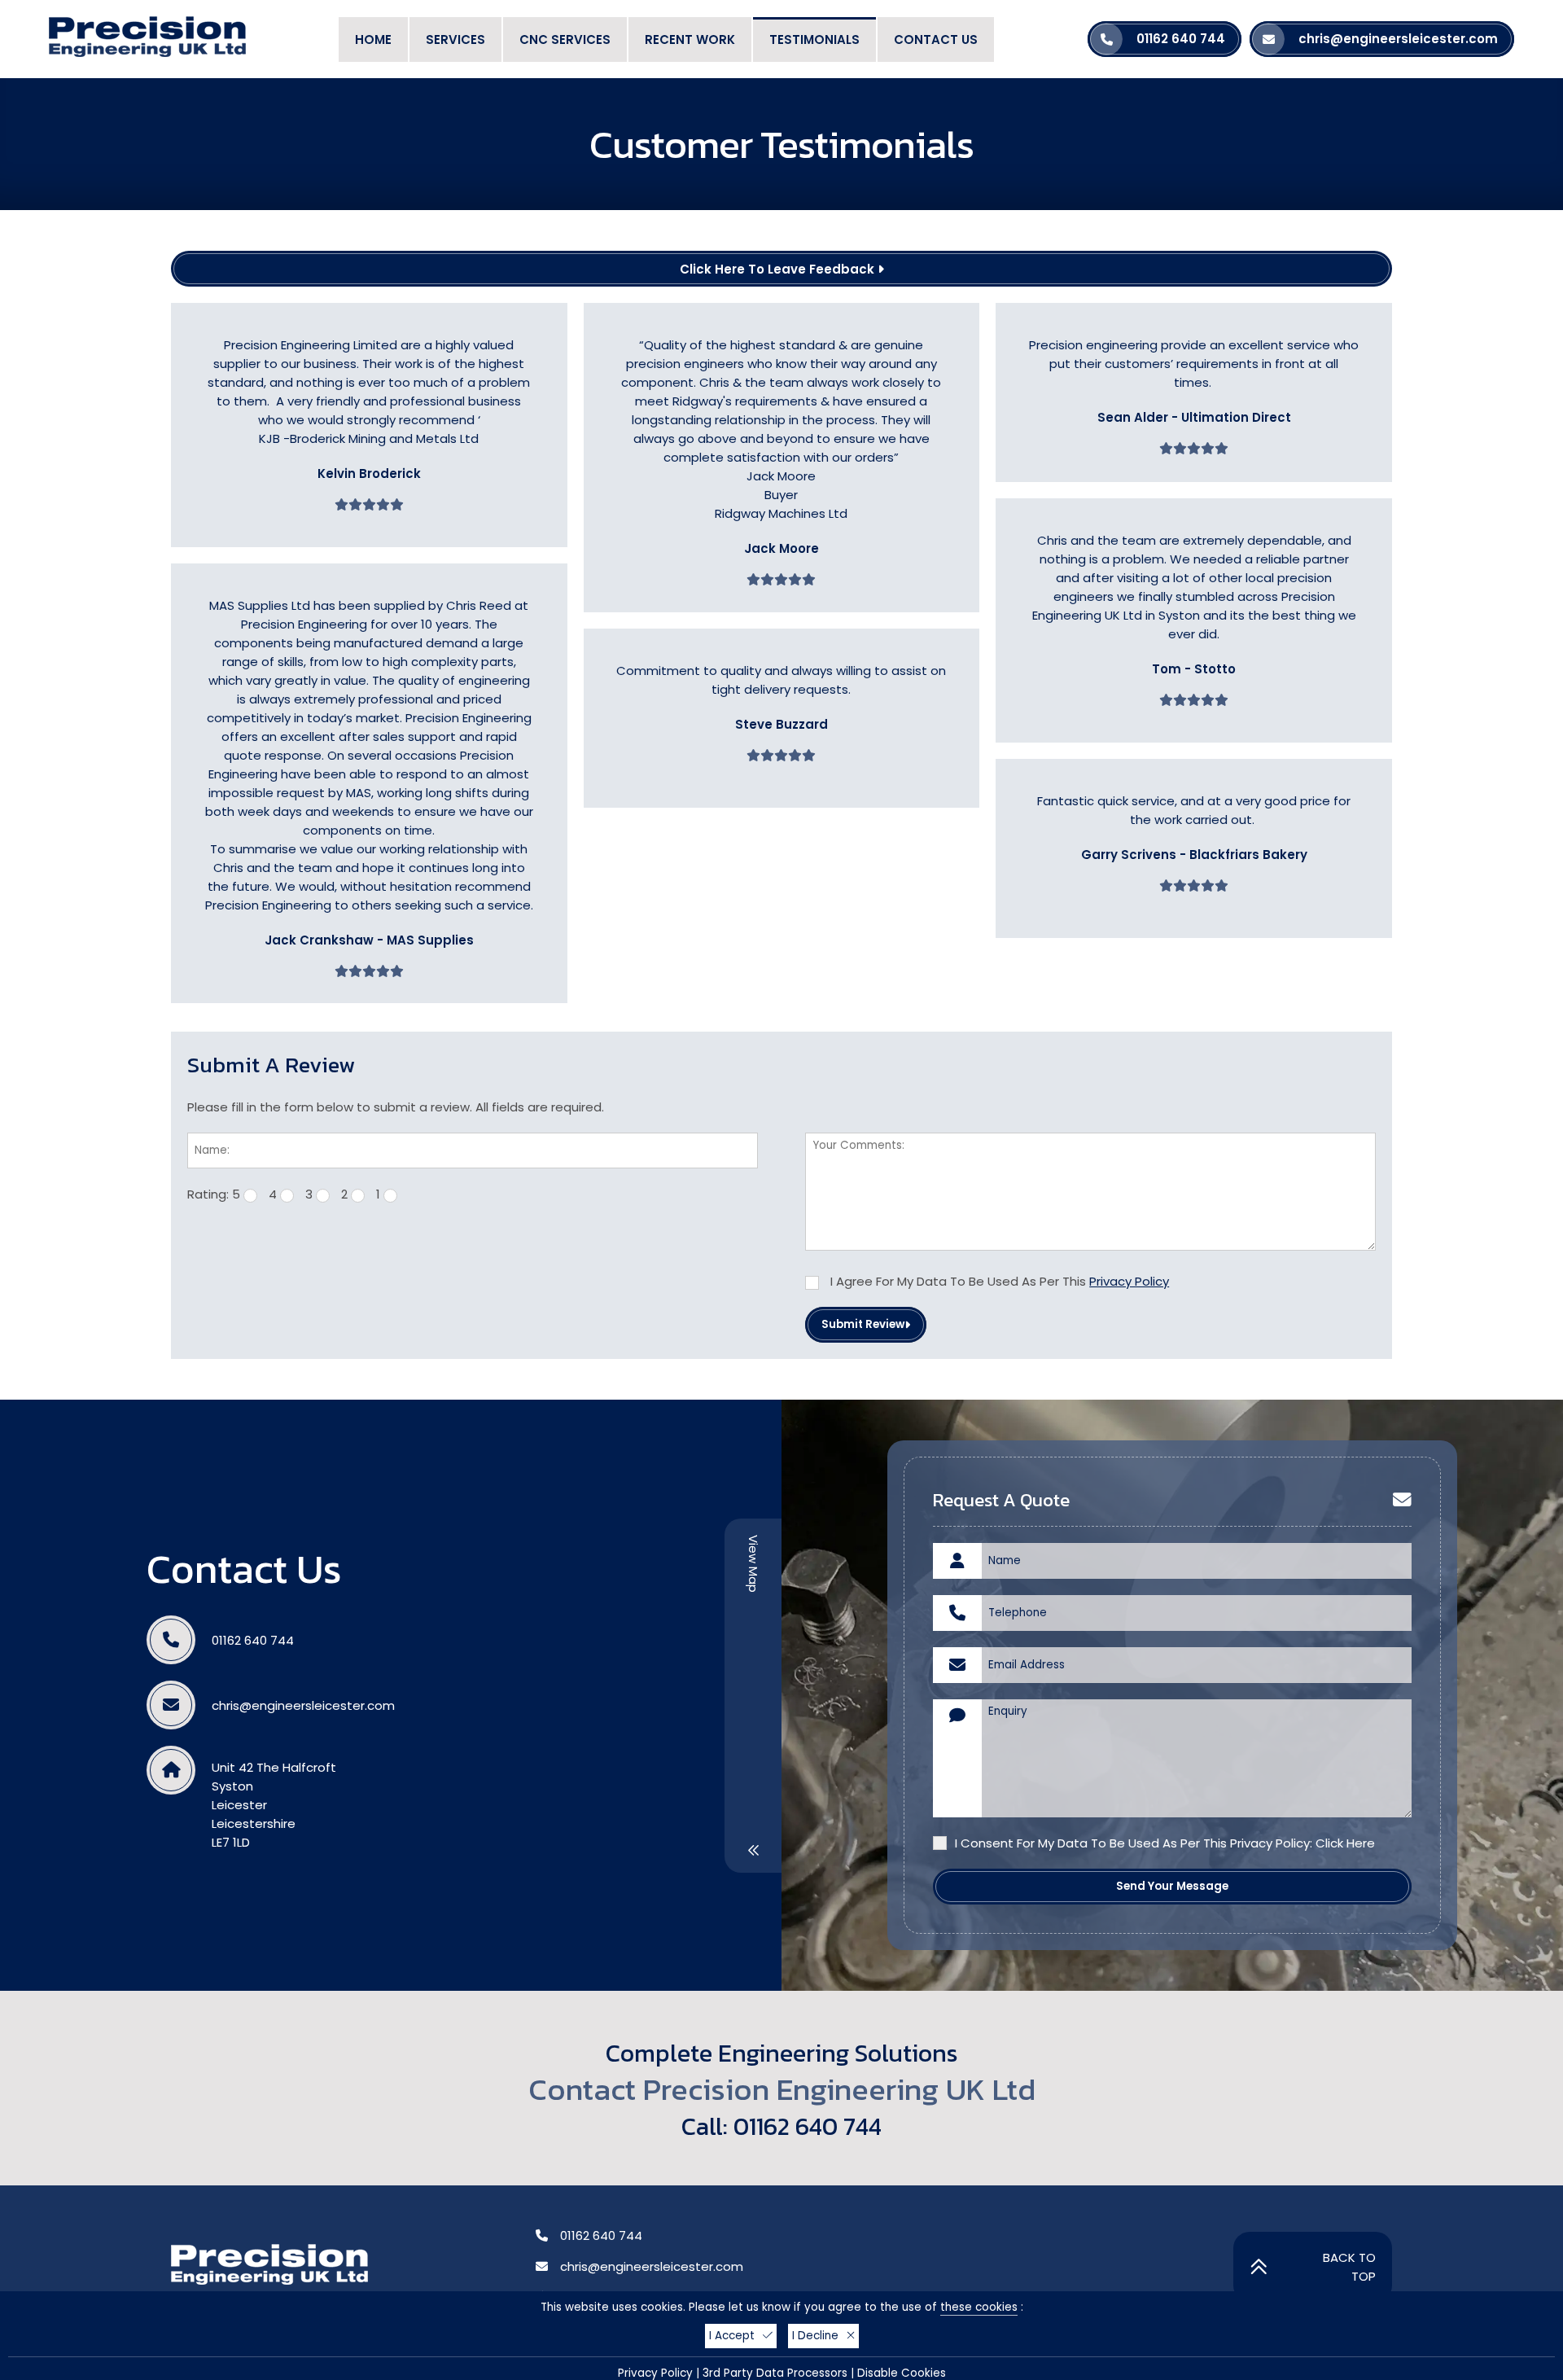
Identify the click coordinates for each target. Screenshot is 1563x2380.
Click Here (1345, 1843)
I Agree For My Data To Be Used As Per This (998, 1281)
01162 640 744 (253, 1640)
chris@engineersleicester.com (303, 1705)
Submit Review (863, 1324)
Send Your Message (1172, 1886)
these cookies (979, 2307)
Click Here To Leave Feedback (779, 269)
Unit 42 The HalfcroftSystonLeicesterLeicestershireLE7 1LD (274, 1805)
